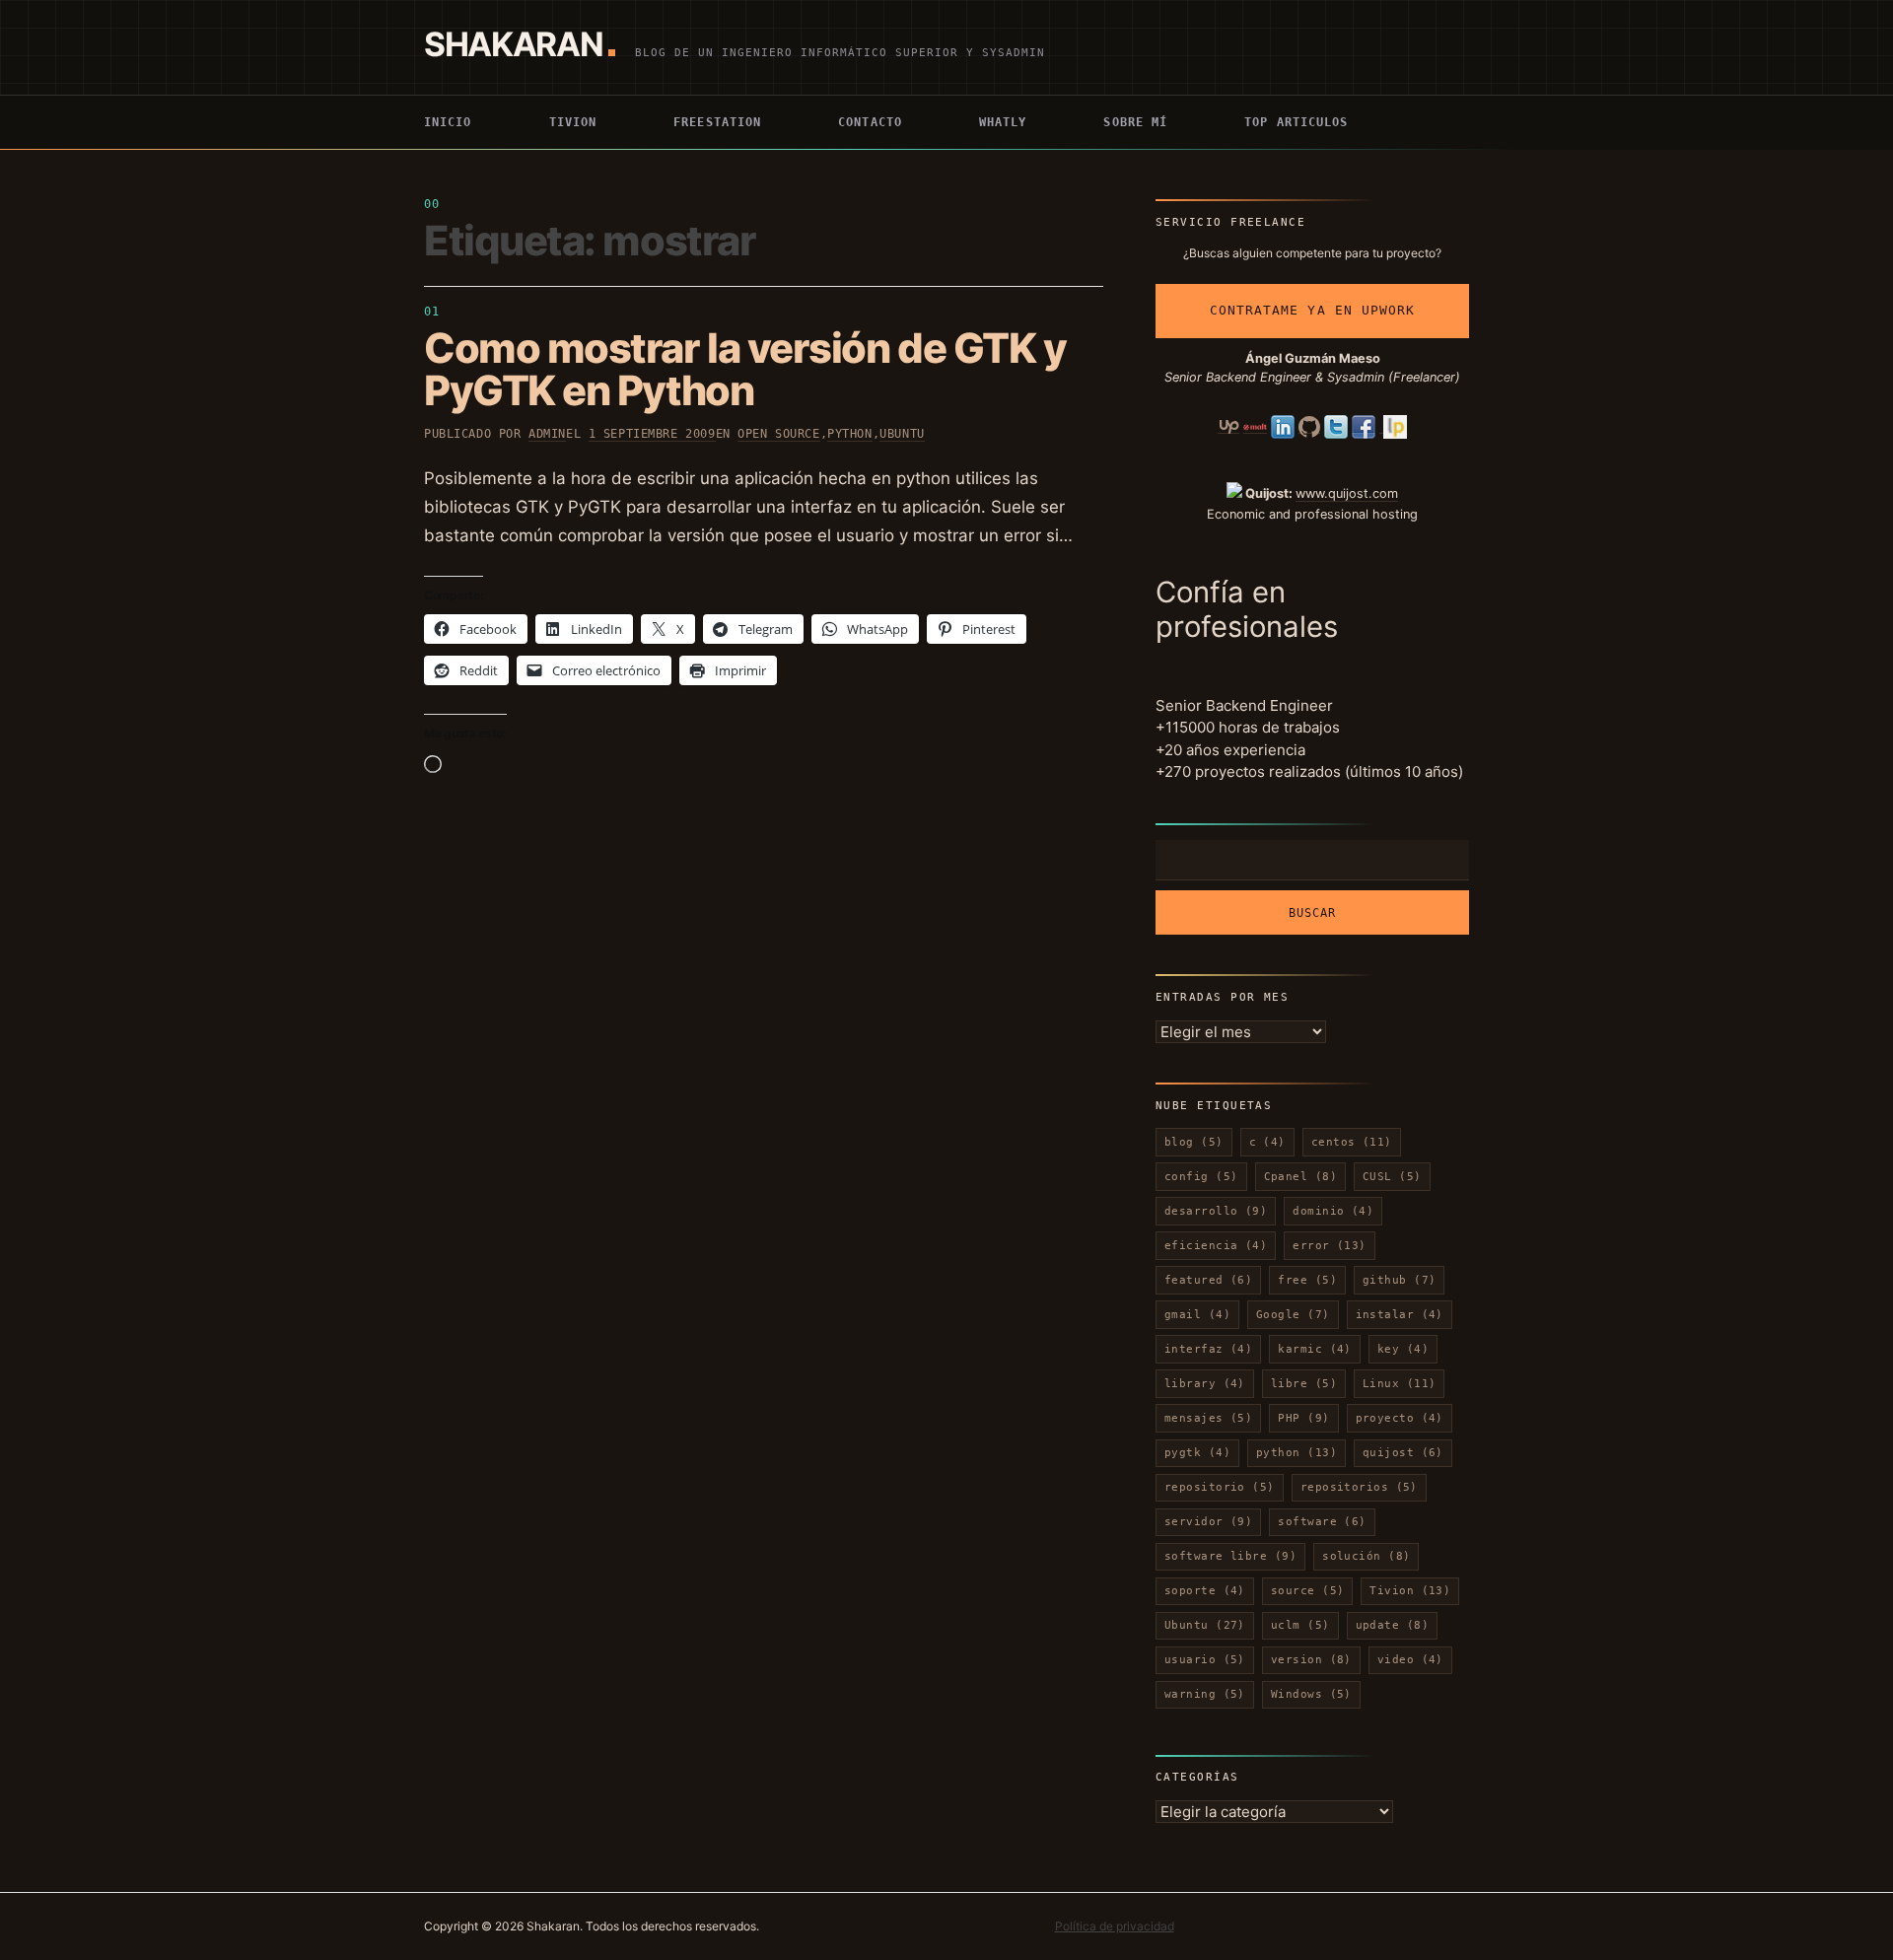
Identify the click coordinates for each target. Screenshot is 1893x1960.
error (1330, 1246)
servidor (1208, 1522)
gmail (1197, 1315)
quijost (1403, 1453)
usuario (1205, 1660)
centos (1352, 1142)
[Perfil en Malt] (1255, 426)
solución (1366, 1556)
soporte (1205, 1591)
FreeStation (717, 122)
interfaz (1208, 1349)
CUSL (1392, 1177)
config (1201, 1177)
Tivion (573, 122)
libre (1304, 1384)
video (1410, 1660)
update (1393, 1625)
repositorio (1220, 1487)
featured (1208, 1280)
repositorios (1359, 1487)
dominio (1333, 1211)
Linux (1400, 1384)
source (1308, 1591)
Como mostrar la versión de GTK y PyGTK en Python (745, 369)
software (1322, 1522)
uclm (1300, 1625)
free (1307, 1280)
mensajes (1208, 1418)
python (1297, 1453)
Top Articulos (1296, 122)
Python (849, 434)
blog (1194, 1142)
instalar (1400, 1315)
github (1400, 1280)
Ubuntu (902, 434)
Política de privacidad (1115, 1926)
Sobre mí (1135, 122)
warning (1205, 1694)
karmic (1315, 1349)
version (1311, 1660)
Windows (1311, 1694)
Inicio (448, 122)
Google (1293, 1315)
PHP (1303, 1418)
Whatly (1003, 122)
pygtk (1197, 1453)
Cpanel (1301, 1177)
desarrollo (1216, 1211)
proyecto (1400, 1418)
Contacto (870, 122)
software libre (1230, 1556)
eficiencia (1216, 1246)
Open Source (778, 434)
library (1205, 1384)
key (1403, 1349)
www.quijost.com (1347, 493)
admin (547, 434)
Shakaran (513, 44)
